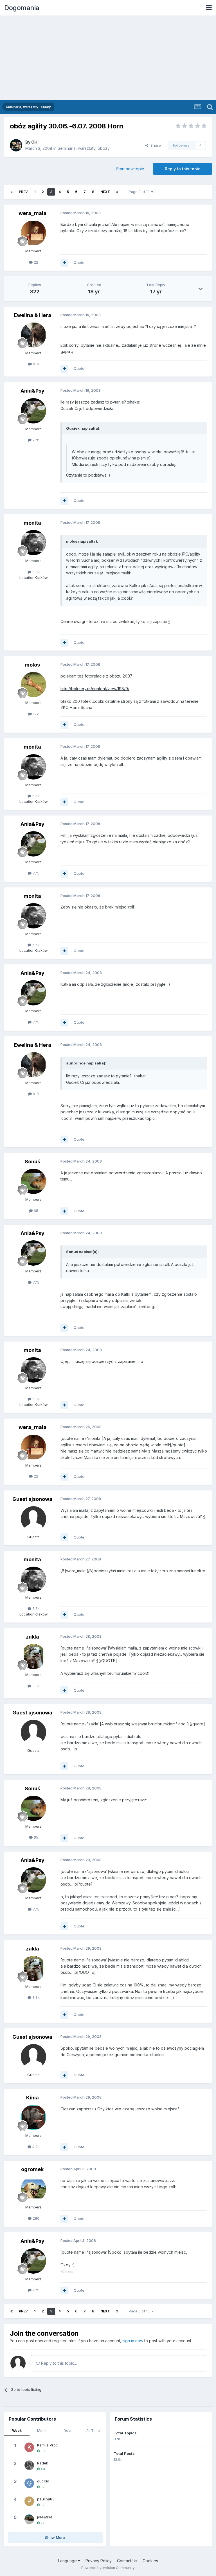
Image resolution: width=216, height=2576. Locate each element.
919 (35, 364)
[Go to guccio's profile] (29, 2483)
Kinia (32, 2098)
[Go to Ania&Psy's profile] (33, 411)
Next (105, 192)
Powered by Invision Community (108, 2568)
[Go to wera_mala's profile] (33, 233)
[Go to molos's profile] (33, 685)
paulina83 (46, 2499)
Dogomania (22, 8)
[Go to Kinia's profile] (33, 2117)
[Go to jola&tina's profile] (29, 2519)
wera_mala (32, 213)
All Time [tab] (93, 2431)
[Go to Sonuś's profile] (33, 1181)
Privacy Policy (99, 2561)
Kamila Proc (48, 2445)
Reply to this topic (183, 169)
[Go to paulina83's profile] (29, 2501)
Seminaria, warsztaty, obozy (84, 148)
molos (32, 665)
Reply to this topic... (58, 2363)
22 (35, 262)
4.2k (35, 2147)
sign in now (133, 2341)
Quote (79, 262)
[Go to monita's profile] (33, 543)
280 (35, 2218)
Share (155, 145)
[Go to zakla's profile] (33, 1657)
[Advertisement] (108, 58)
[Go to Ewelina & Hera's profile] (33, 335)
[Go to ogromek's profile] (33, 2189)
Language (68, 2561)
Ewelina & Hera (32, 315)
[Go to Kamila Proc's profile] (29, 2447)
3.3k (35, 1686)
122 (35, 714)
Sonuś (32, 1162)
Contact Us (127, 2561)
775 (35, 440)
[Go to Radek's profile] (29, 2465)
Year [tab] (68, 2431)
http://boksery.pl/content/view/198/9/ (95, 689)
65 (35, 1211)
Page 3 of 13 (140, 192)
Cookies (150, 2561)
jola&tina (45, 2517)
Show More (55, 2538)
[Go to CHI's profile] (16, 145)
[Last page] (117, 192)
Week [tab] (17, 2431)
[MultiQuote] (64, 263)
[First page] (12, 192)
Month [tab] (42, 2431)
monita (32, 523)
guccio (43, 2481)
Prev (23, 192)
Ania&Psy (32, 391)
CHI (35, 142)
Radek (43, 2463)
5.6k (35, 572)
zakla (32, 1637)
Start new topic (130, 169)
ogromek (32, 2169)
